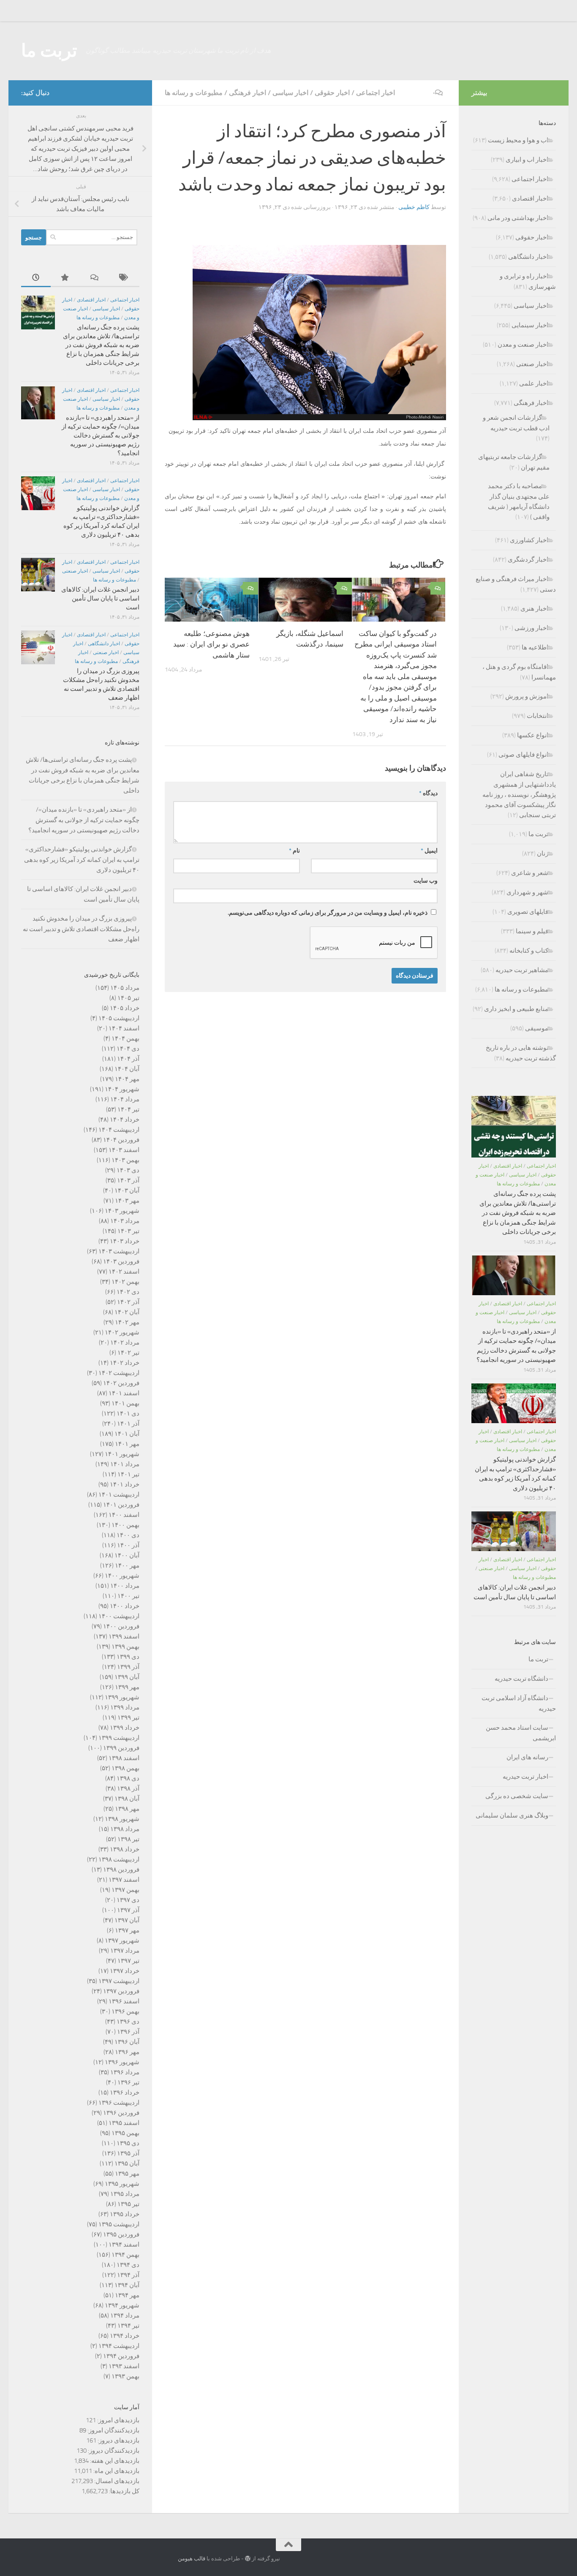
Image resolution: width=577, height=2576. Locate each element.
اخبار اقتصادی (91, 300)
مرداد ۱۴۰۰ (125, 1586)
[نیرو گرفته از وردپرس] (248, 2558)
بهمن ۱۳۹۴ (125, 2255)
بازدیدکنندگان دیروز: (113, 2451)
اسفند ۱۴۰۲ (124, 1272)
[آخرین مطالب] (36, 278)
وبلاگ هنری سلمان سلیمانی (512, 1815)
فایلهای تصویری (528, 912)
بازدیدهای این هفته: (114, 2461)
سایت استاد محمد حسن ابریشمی (521, 1733)
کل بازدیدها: (124, 2491)
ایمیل (429, 851)
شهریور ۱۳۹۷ (122, 1940)
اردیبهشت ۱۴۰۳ (119, 1251)
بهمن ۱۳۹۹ (125, 1647)
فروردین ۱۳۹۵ (121, 2234)
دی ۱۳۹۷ (128, 1900)
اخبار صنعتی (75, 571)
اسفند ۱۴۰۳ (124, 1150)
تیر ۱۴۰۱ (128, 1474)
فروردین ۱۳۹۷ (121, 1991)
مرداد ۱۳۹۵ (125, 2194)
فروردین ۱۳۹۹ (121, 1748)
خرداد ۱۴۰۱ (125, 1484)
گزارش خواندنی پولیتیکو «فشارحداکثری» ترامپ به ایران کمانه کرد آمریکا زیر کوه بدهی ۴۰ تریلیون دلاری (82, 860)
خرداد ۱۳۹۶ (125, 2092)
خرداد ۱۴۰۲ (125, 1363)
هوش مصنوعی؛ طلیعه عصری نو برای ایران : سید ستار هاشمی (211, 644)
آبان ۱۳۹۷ (127, 1920)
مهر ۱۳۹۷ (127, 1930)
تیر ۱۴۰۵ (128, 998)
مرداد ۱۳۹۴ (125, 2315)
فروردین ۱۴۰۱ (121, 1505)
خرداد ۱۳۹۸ (125, 1849)
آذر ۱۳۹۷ (128, 1910)
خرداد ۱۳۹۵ (125, 2214)
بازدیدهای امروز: (118, 2420)
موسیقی (537, 1028)
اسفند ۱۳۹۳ (124, 2366)
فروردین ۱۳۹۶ (121, 2113)
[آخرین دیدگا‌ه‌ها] (95, 278)
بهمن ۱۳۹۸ (125, 1768)
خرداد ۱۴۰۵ (125, 1008)
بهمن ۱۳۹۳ (125, 2376)
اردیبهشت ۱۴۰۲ (119, 1373)
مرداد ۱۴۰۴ (125, 1099)
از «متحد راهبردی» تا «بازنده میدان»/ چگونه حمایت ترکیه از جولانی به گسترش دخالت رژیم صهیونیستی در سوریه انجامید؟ (101, 435)
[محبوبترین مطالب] (65, 278)
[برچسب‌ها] (125, 278)
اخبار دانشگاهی (104, 644)
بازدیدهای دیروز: (118, 2440)
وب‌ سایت (426, 881)
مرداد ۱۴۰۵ (125, 988)
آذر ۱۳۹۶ (128, 2032)
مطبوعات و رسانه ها (194, 93)
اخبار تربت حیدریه (525, 1777)
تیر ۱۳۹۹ (128, 1717)
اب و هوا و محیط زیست (518, 140)
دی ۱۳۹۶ (128, 2022)
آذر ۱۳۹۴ (128, 2275)
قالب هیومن (192, 2558)
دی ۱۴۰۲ (128, 1292)
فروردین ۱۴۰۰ (121, 1626)
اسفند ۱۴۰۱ (124, 1393)
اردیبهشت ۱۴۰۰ (119, 1616)
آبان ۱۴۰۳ (127, 1190)
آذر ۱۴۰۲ (128, 1302)
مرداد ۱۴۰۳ (125, 1221)
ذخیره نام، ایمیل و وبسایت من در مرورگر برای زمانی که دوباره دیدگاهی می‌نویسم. (328, 913)
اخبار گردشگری (528, 560)
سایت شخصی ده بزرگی (517, 1796)
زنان (543, 853)
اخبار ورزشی (531, 628)
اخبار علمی (534, 383)
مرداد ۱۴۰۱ (125, 1464)
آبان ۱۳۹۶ (127, 2042)
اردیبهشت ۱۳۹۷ (119, 1981)
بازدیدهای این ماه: (116, 2471)
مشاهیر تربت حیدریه (522, 970)
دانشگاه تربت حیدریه (521, 1679)
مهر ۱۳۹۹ (127, 1687)
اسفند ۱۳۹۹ (124, 1636)
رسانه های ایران (527, 1757)
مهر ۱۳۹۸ (127, 1809)
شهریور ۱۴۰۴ (122, 1089)
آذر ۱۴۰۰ (128, 1545)
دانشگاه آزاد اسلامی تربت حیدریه (519, 1703)
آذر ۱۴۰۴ (128, 1059)
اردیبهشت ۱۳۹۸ (119, 1859)
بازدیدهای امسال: (116, 2481)
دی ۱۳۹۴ (128, 2265)
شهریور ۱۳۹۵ (122, 2184)
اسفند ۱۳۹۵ (124, 2123)
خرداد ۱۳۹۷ (125, 1971)
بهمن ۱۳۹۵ (125, 2133)
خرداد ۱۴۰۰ (125, 1606)
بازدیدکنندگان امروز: (113, 2430)
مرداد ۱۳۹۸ (125, 1829)
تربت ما (49, 51)
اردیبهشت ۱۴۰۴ (119, 1130)
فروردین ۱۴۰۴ (121, 1140)
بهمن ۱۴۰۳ (125, 1160)
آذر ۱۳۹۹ (128, 1667)
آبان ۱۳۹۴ (127, 2285)
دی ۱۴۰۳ (128, 1170)
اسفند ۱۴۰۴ (124, 1028)
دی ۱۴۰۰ (128, 1535)
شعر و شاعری (530, 873)
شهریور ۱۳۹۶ (122, 2062)
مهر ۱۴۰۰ (127, 1565)
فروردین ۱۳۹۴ (121, 2356)
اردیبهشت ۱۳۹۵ (119, 2224)
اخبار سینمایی (530, 325)
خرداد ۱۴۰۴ (125, 1120)
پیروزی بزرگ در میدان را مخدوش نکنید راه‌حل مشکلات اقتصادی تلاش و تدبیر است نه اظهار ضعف (81, 929)
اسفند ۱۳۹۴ (124, 2244)
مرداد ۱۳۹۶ (125, 2072)
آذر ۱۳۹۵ (128, 2153)
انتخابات (538, 716)
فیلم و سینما (532, 931)
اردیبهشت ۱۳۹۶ (119, 2103)
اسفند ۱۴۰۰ (124, 1515)
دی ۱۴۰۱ (128, 1413)
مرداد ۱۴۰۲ (125, 1342)
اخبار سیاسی (290, 93)
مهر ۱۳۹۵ (127, 2174)
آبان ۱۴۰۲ (127, 1312)
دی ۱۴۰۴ (128, 1049)
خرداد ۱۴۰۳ (125, 1241)
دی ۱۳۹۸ (128, 1778)
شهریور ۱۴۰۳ (122, 1211)
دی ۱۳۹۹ (128, 1657)
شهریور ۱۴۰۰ (122, 1576)
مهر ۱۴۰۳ (127, 1201)
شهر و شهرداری (527, 892)
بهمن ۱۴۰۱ (125, 1403)
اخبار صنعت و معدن (523, 345)
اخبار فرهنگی (248, 93)
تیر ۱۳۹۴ (128, 2326)
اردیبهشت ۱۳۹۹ (119, 1738)
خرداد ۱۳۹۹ (125, 1728)
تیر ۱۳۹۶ (128, 2082)
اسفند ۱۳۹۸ (124, 1758)
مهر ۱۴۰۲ (127, 1322)
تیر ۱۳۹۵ (128, 2204)
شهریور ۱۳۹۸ (122, 1819)
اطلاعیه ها (535, 647)
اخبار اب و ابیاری (527, 160)
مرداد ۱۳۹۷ (125, 1951)
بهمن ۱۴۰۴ (125, 1038)
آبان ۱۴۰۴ (127, 1069)
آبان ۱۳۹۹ (127, 1677)
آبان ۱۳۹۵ (127, 2163)
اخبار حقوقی (332, 93)
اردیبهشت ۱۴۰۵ (119, 1018)
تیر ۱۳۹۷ (128, 1961)
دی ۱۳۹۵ (128, 2143)
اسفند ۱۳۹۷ (124, 1880)
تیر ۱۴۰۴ (128, 1109)
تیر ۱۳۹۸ (128, 1839)
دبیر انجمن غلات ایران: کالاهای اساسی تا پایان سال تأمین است (100, 598)
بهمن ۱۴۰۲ (125, 1282)
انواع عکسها (533, 735)
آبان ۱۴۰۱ (127, 1434)
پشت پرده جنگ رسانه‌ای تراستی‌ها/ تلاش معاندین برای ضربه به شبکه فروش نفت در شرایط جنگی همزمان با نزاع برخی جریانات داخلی (101, 345)
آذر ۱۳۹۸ (128, 1788)
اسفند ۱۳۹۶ (124, 2001)
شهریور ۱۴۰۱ (122, 1454)
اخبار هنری (534, 609)
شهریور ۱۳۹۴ (122, 2305)
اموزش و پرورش (527, 696)
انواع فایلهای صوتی (523, 755)
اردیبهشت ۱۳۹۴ (119, 2346)
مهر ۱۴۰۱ (127, 1444)
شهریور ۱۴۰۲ (122, 1332)
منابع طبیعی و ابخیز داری (516, 1009)
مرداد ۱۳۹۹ (125, 1707)
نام (294, 851)
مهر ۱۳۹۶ (127, 2052)
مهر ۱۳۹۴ (127, 2295)
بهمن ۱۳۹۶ (125, 2011)
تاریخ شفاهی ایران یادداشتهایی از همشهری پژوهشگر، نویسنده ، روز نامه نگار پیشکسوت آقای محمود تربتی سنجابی (519, 795)
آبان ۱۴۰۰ (127, 1555)
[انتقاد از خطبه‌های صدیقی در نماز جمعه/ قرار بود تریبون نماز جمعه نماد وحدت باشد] (319, 418)
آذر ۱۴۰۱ (128, 1424)
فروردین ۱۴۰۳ (121, 1261)
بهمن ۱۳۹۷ (125, 1890)
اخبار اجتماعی (376, 93)
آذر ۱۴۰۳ (128, 1180)
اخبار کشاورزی (529, 540)
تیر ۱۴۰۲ (128, 1353)
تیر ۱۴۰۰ (128, 1596)
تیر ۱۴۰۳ (128, 1231)
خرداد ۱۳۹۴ (125, 2336)
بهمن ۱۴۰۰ (125, 1525)
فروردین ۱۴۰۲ (121, 1383)
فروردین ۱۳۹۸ (121, 1870)
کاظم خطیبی (414, 207)
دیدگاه (428, 793)
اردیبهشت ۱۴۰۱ (119, 1495)
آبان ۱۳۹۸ (127, 1799)
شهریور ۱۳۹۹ (122, 1697)
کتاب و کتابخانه (529, 951)
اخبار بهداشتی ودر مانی (518, 218)
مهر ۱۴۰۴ (127, 1079)
